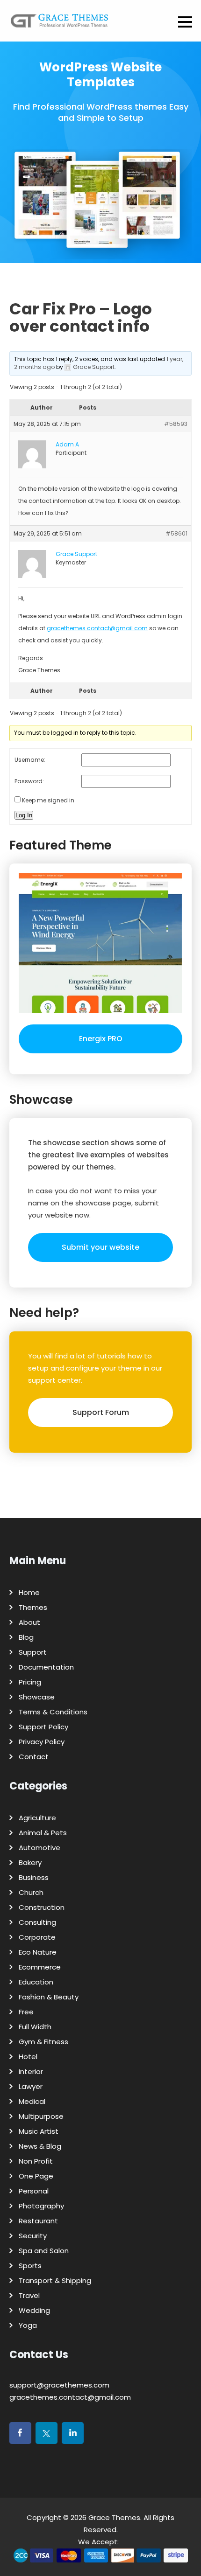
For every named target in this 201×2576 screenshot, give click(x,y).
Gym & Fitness (43, 2042)
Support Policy (43, 1727)
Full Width (35, 2027)
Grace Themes (114, 2517)
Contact (34, 1757)
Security (33, 2236)
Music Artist (39, 2131)
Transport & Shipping (55, 2280)
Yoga (28, 2325)
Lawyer (31, 2086)
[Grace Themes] (60, 24)
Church (31, 1892)
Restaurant (38, 2221)
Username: (30, 760)
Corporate (37, 1937)
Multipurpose (41, 2116)
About (29, 1622)
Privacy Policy (42, 1742)
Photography (41, 2206)
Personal (34, 2191)
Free (26, 2012)
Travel (29, 2295)
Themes (33, 1607)
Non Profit (36, 2161)
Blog (26, 1637)
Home (29, 1592)
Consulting (37, 1922)
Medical (32, 2101)
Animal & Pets (43, 1833)
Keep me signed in (48, 800)
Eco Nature (38, 1952)
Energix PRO (101, 1039)
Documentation (46, 1667)
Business (34, 1877)
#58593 (176, 424)
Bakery (30, 1862)
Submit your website (100, 1247)
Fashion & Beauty (49, 1997)
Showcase (37, 1697)
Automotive (39, 1848)
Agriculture (37, 1818)
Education (36, 1982)
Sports (30, 2266)
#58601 (176, 533)
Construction (42, 1907)
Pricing (30, 1682)
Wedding (34, 2310)
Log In (24, 815)
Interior (31, 2071)
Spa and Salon (44, 2251)
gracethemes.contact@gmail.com (97, 628)
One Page (36, 2176)
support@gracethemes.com (59, 2385)
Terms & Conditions (53, 1712)
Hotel (28, 2057)
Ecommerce (40, 1967)
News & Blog (40, 2146)
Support (33, 1652)
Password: (29, 781)
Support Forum (101, 1412)
